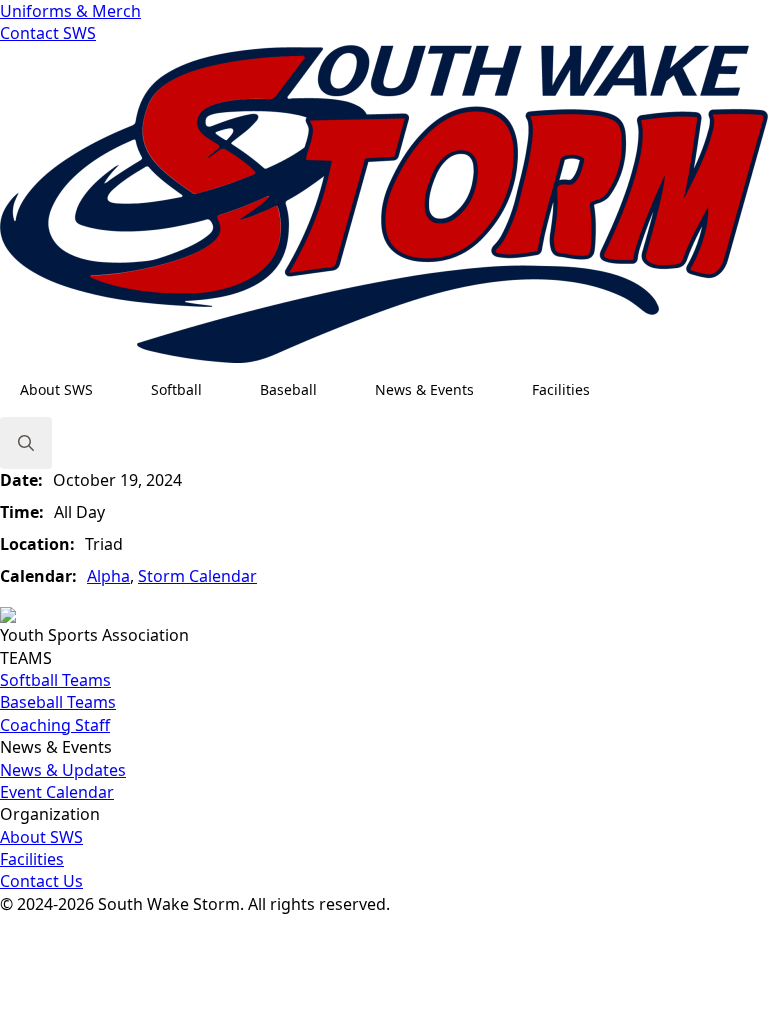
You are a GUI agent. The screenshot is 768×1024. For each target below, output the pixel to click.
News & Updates (63, 770)
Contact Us (41, 881)
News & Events (424, 389)
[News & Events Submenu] (493, 390)
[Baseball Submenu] (336, 390)
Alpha (108, 576)
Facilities (561, 389)
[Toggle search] (26, 443)
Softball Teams (55, 680)
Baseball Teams (58, 702)
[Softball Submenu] (221, 390)
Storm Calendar (197, 576)
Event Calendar (57, 792)
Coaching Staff (55, 725)
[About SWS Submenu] (112, 390)
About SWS (56, 389)
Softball (176, 389)
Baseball (288, 389)
